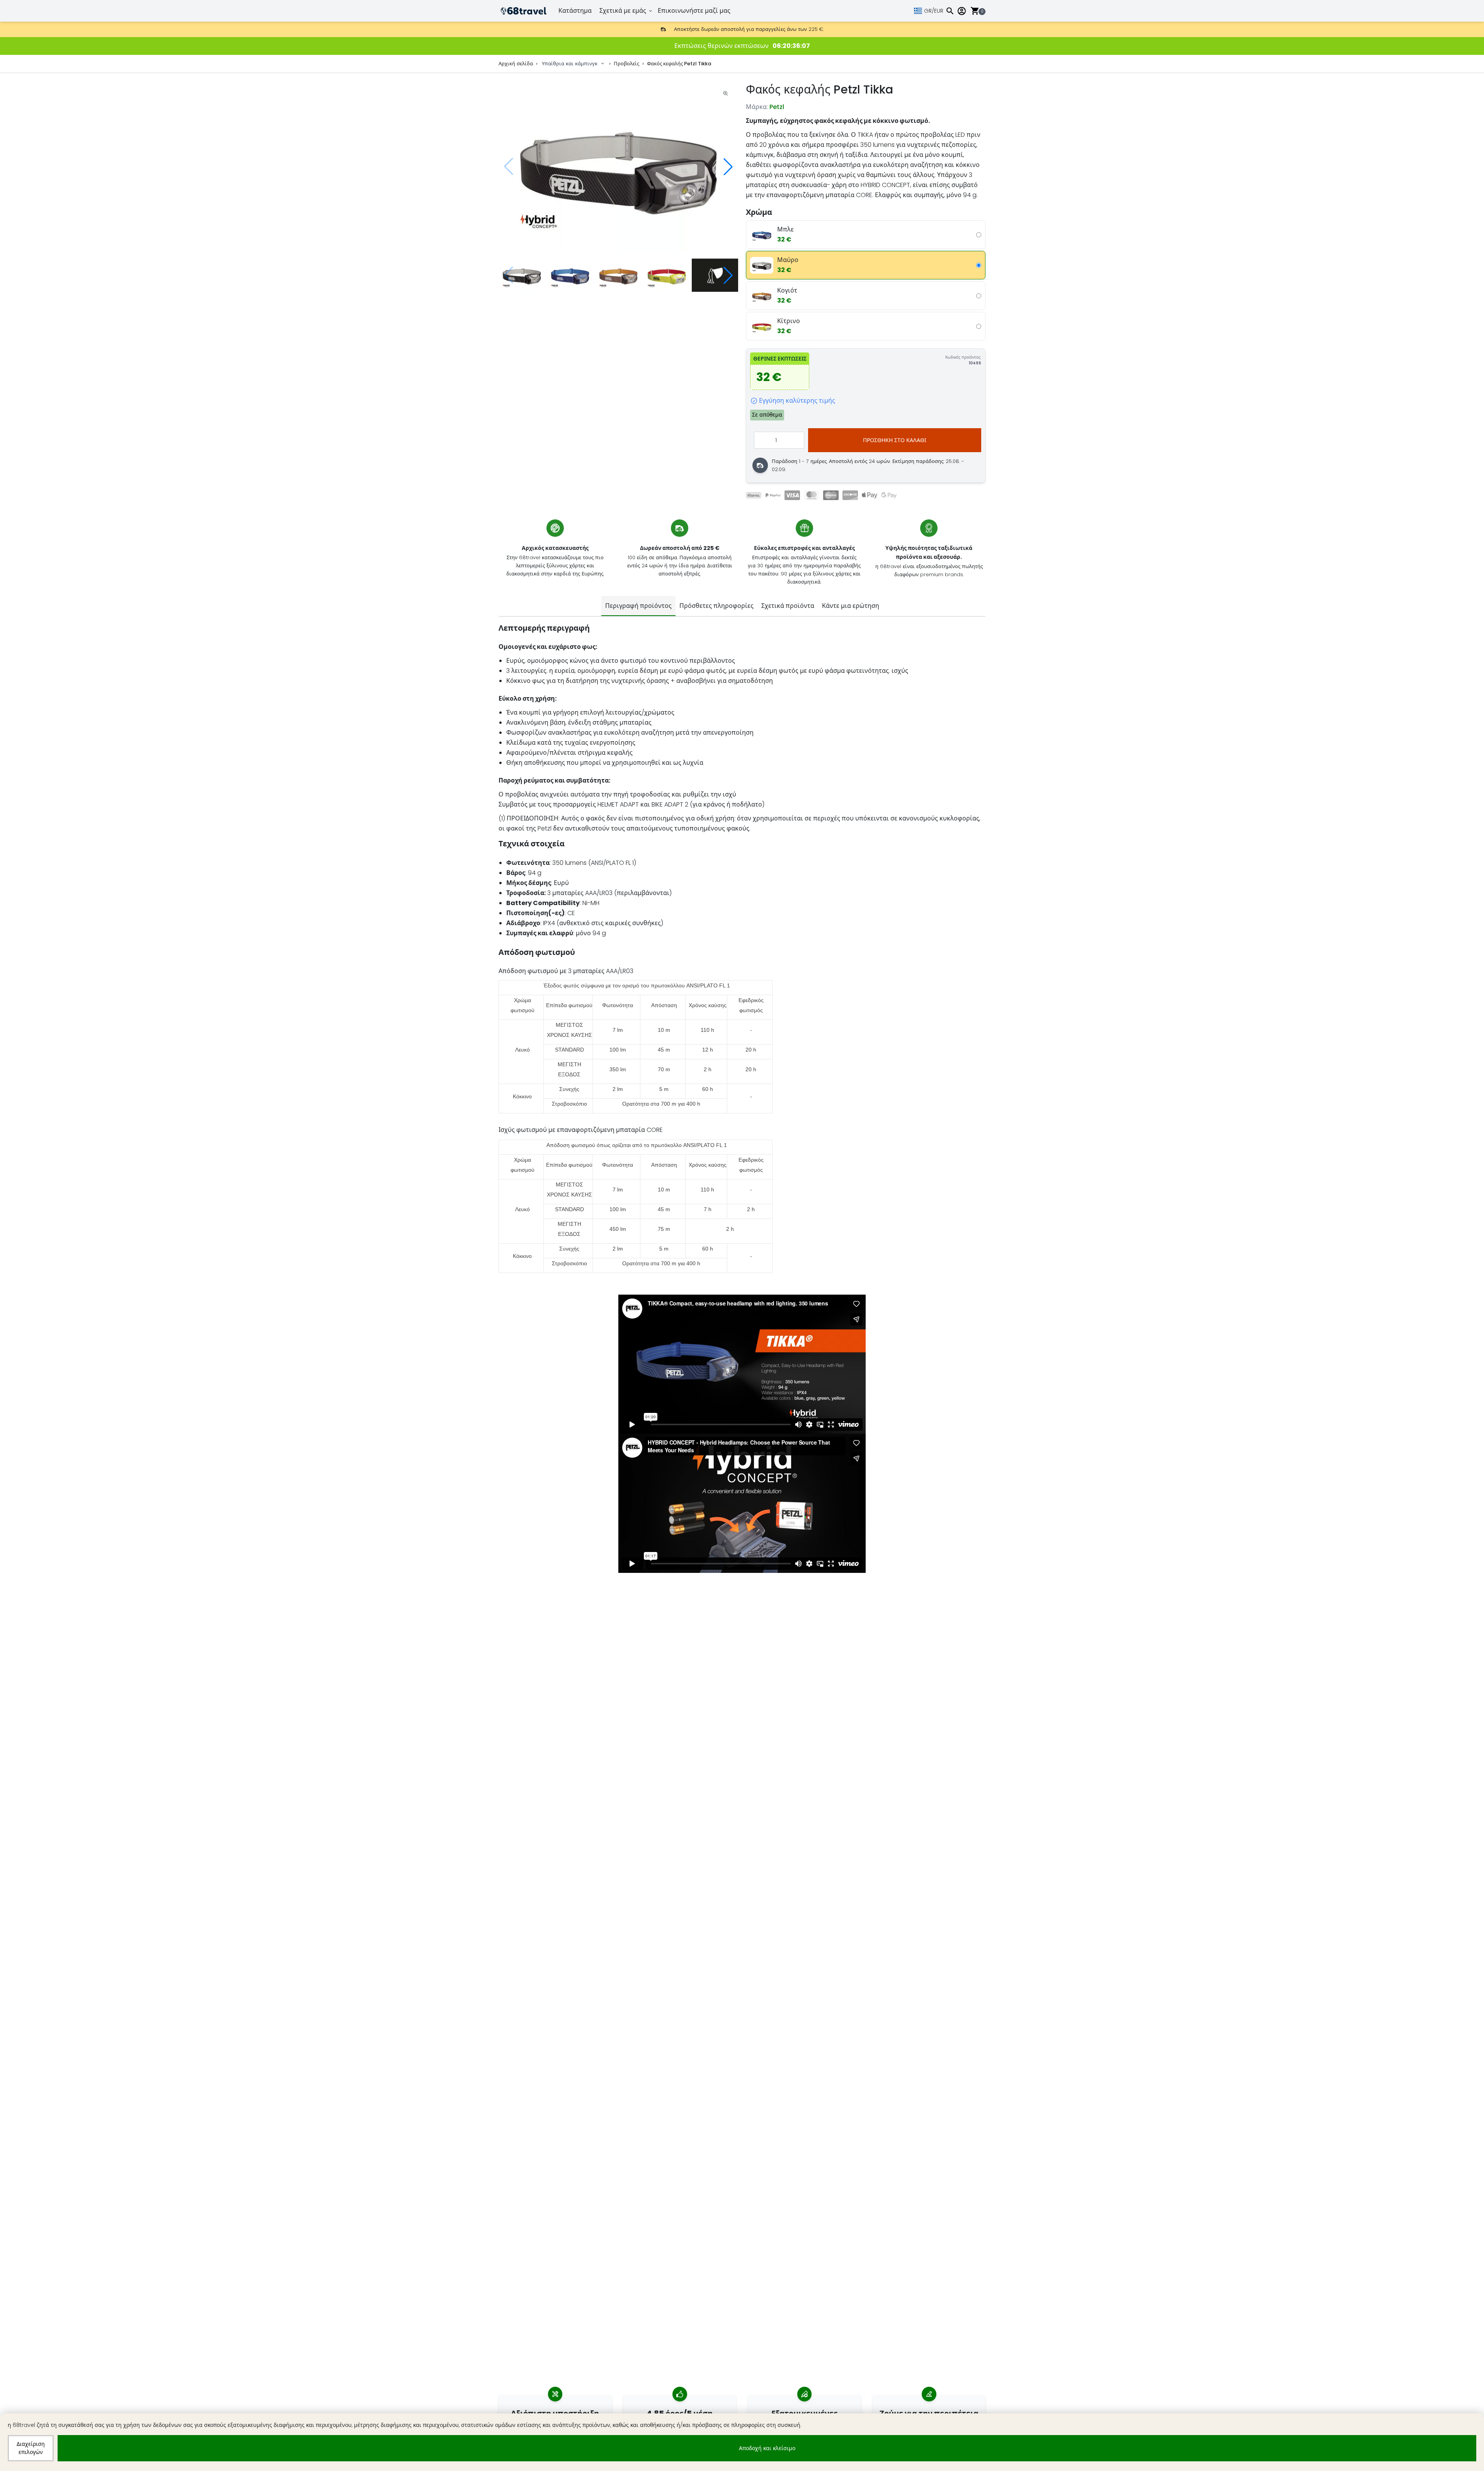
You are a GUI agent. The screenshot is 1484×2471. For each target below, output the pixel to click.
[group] (618, 167)
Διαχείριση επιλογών (31, 2448)
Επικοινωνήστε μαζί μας (694, 11)
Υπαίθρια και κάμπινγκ (570, 64)
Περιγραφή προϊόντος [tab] (638, 606)
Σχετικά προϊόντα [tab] (788, 606)
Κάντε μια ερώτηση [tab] (851, 606)
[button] (728, 167)
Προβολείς (626, 64)
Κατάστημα (575, 11)
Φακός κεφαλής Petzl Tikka (679, 64)
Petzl (777, 107)
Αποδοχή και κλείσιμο (767, 2448)
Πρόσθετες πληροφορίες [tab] (716, 606)
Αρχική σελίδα (516, 64)
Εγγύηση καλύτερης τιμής (797, 401)
